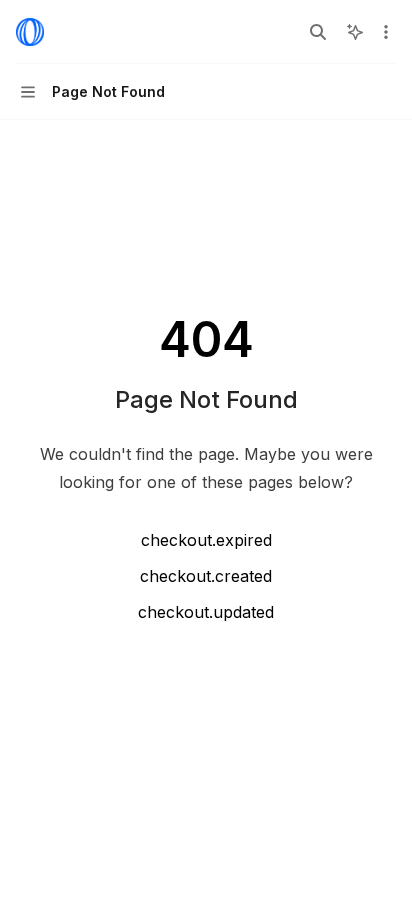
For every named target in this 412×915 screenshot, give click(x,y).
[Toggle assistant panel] (355, 32)
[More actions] (386, 32)
